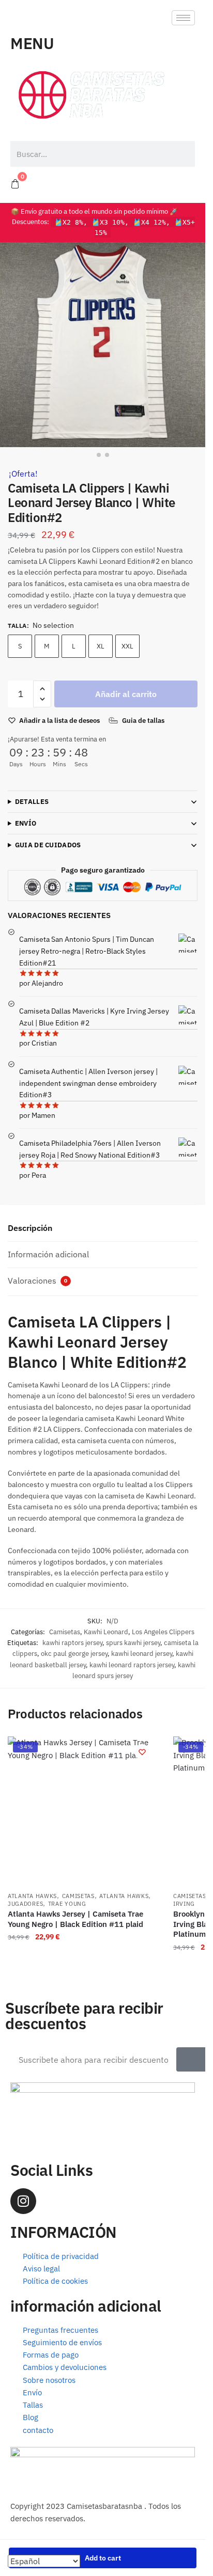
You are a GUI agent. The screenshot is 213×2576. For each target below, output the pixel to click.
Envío (26, 823)
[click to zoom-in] (103, 345)
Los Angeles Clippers (163, 1632)
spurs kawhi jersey (133, 1643)
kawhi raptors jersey (72, 1643)
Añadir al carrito (126, 694)
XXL (127, 646)
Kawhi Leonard (106, 1632)
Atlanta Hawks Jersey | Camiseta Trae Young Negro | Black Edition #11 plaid (75, 1919)
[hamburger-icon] (183, 18)
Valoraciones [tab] (37, 1281)
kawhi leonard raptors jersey (132, 1665)
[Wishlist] (142, 1752)
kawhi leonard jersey (142, 1654)
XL (101, 646)
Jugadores (25, 1904)
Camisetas (65, 1632)
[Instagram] (23, 2201)
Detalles (32, 802)
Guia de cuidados (48, 845)
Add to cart (103, 2558)
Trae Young (67, 1904)
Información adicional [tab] (48, 1254)
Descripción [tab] (30, 1228)
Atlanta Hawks (32, 1896)
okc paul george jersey (74, 1654)
